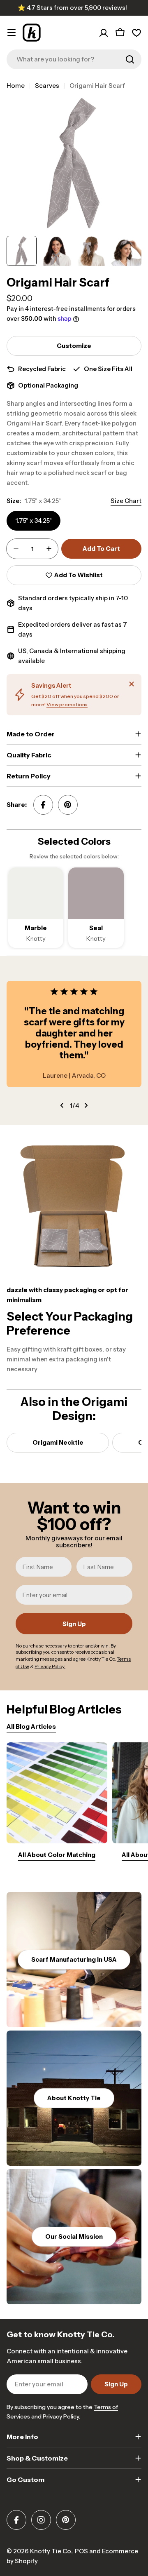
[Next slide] (86, 1105)
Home (16, 86)
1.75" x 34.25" (34, 521)
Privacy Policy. (61, 2416)
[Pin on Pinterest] (68, 805)
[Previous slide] (62, 1105)
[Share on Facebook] (43, 805)
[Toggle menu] (12, 33)
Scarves (47, 86)
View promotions (67, 704)
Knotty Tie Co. (51, 2551)
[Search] (130, 59)
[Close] (132, 684)
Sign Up (74, 1624)
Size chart (126, 501)
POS (81, 2551)
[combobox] (74, 59)
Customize (74, 346)
